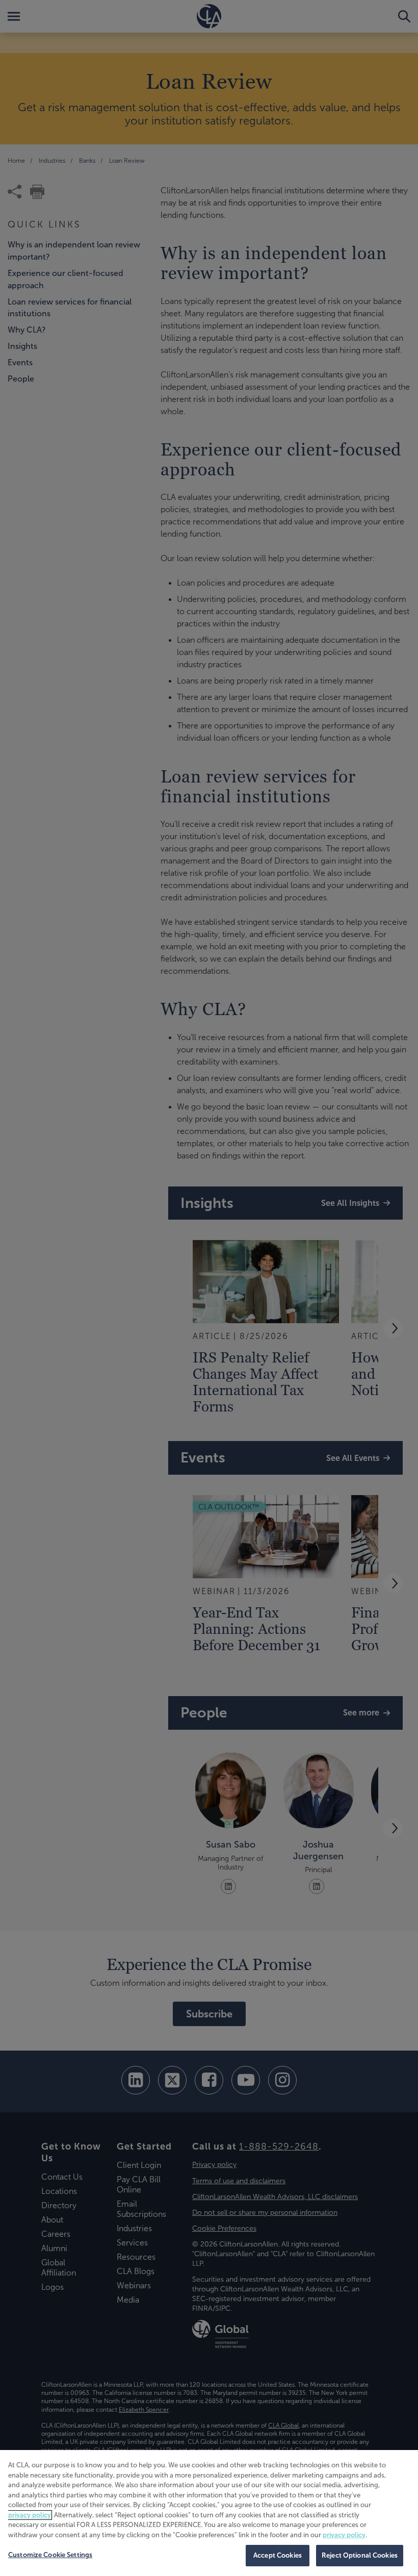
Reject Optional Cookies (360, 2555)
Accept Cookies (278, 2555)
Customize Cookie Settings (50, 2555)
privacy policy (30, 2515)
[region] (209, 2513)
